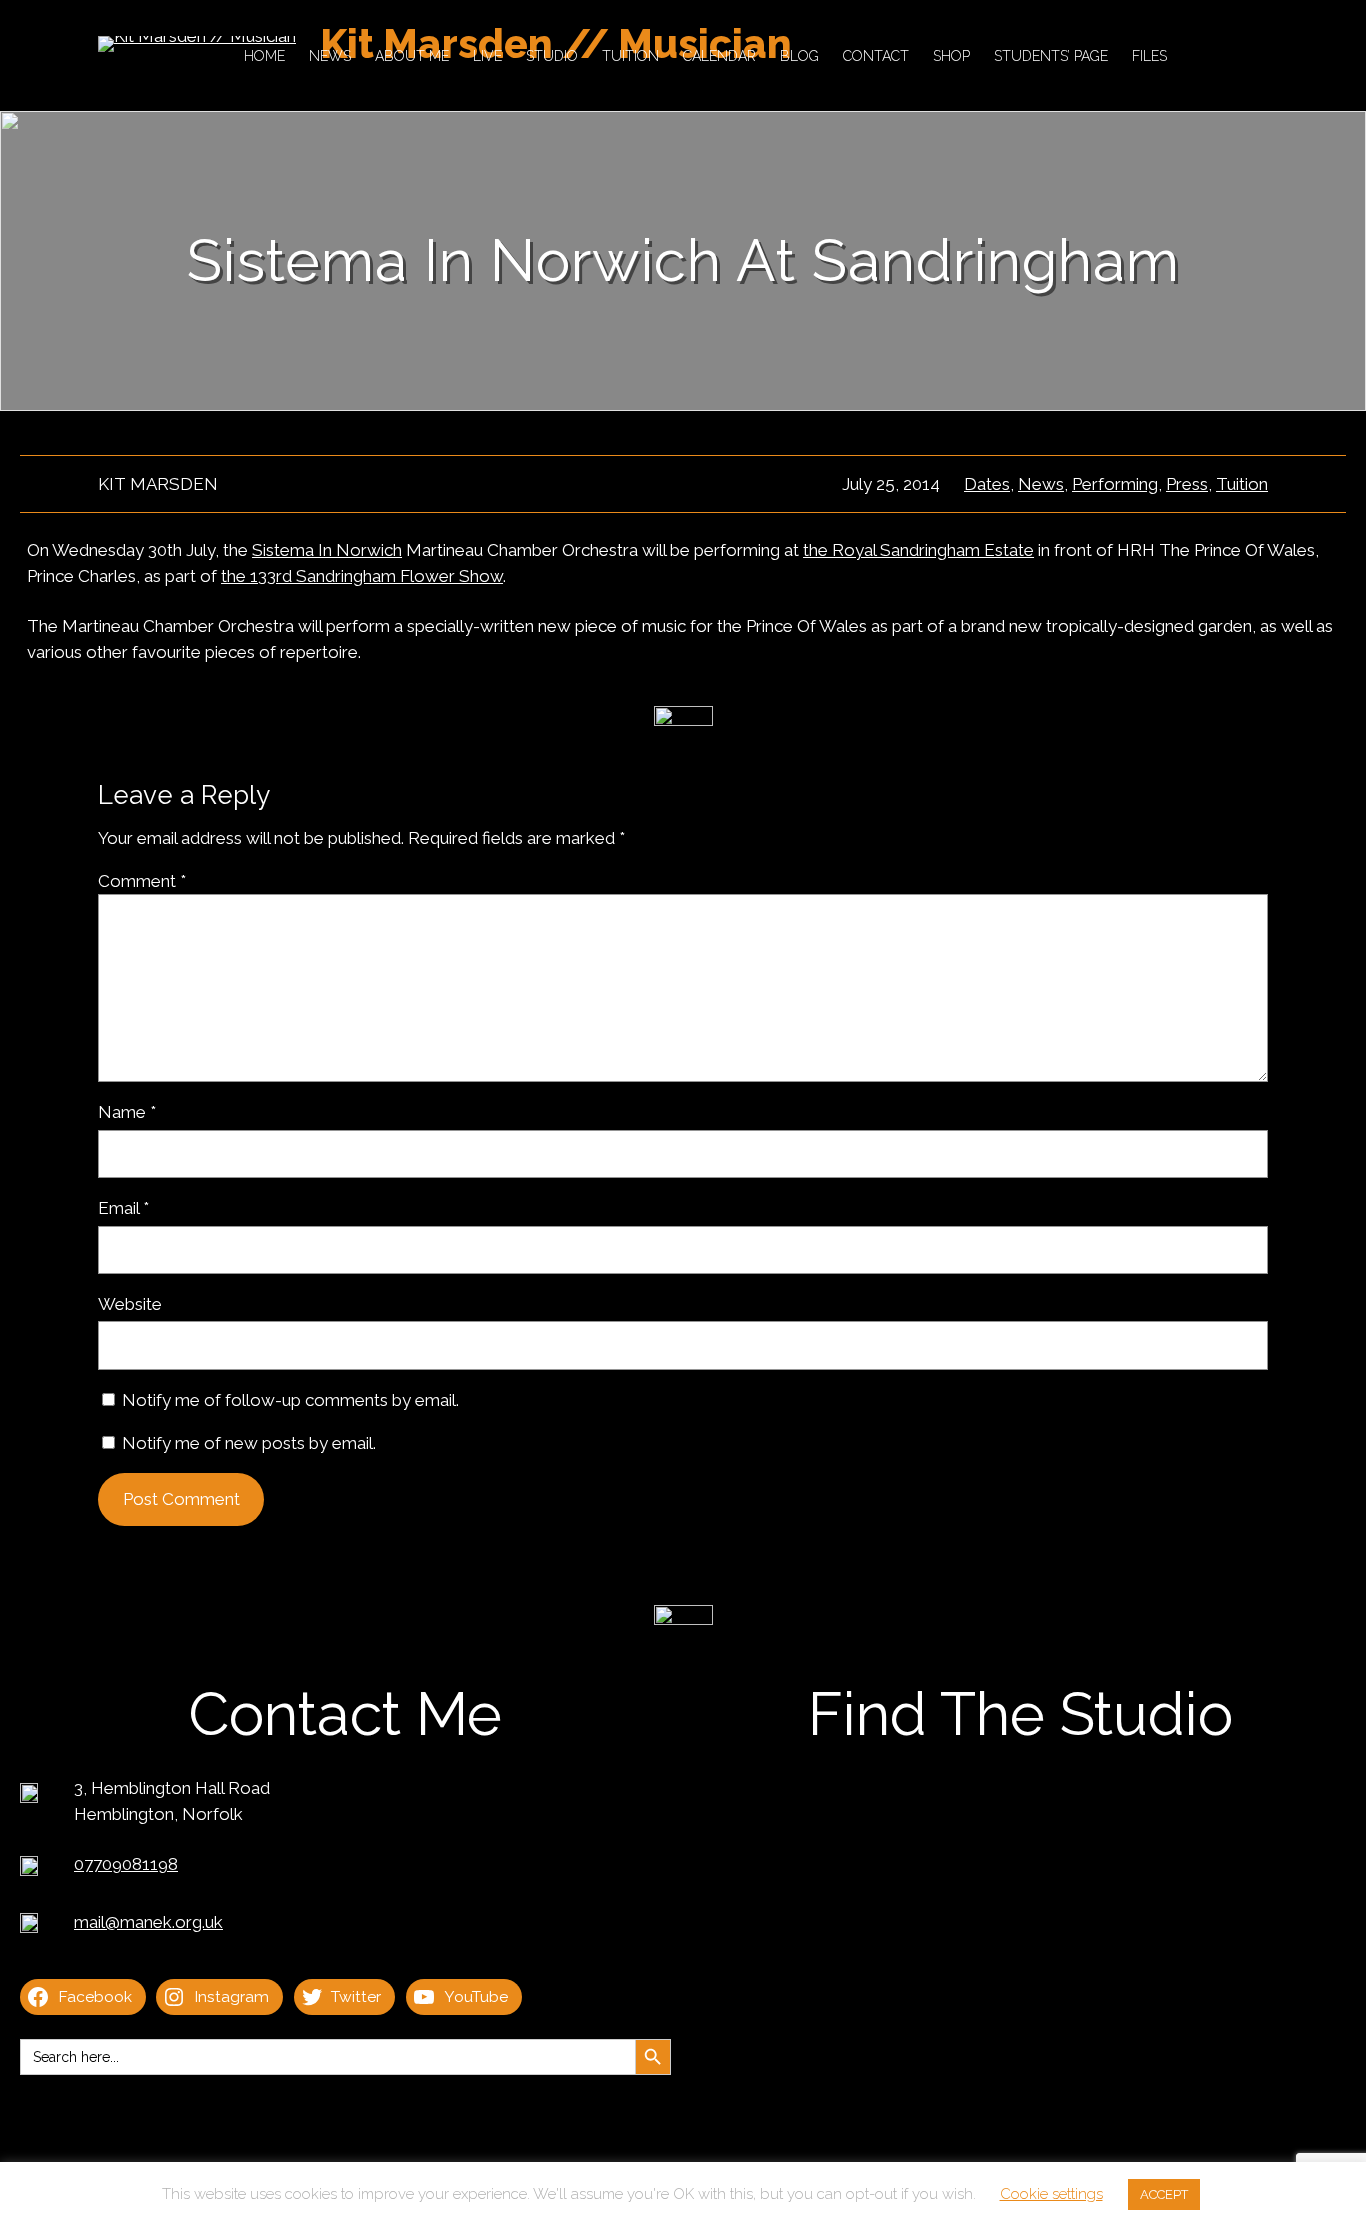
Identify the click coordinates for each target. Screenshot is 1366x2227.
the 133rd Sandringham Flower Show (362, 576)
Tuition (1242, 484)
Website (130, 1304)
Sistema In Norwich (327, 550)
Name (127, 1112)
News (1041, 484)
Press (1187, 484)
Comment (142, 881)
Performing (1115, 484)
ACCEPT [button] (1164, 2194)
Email (123, 1208)
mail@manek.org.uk (148, 1922)
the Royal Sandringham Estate (918, 550)
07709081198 (126, 1864)
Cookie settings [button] (1051, 2194)
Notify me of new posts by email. (249, 1443)
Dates (987, 484)
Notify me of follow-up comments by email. (290, 1400)
